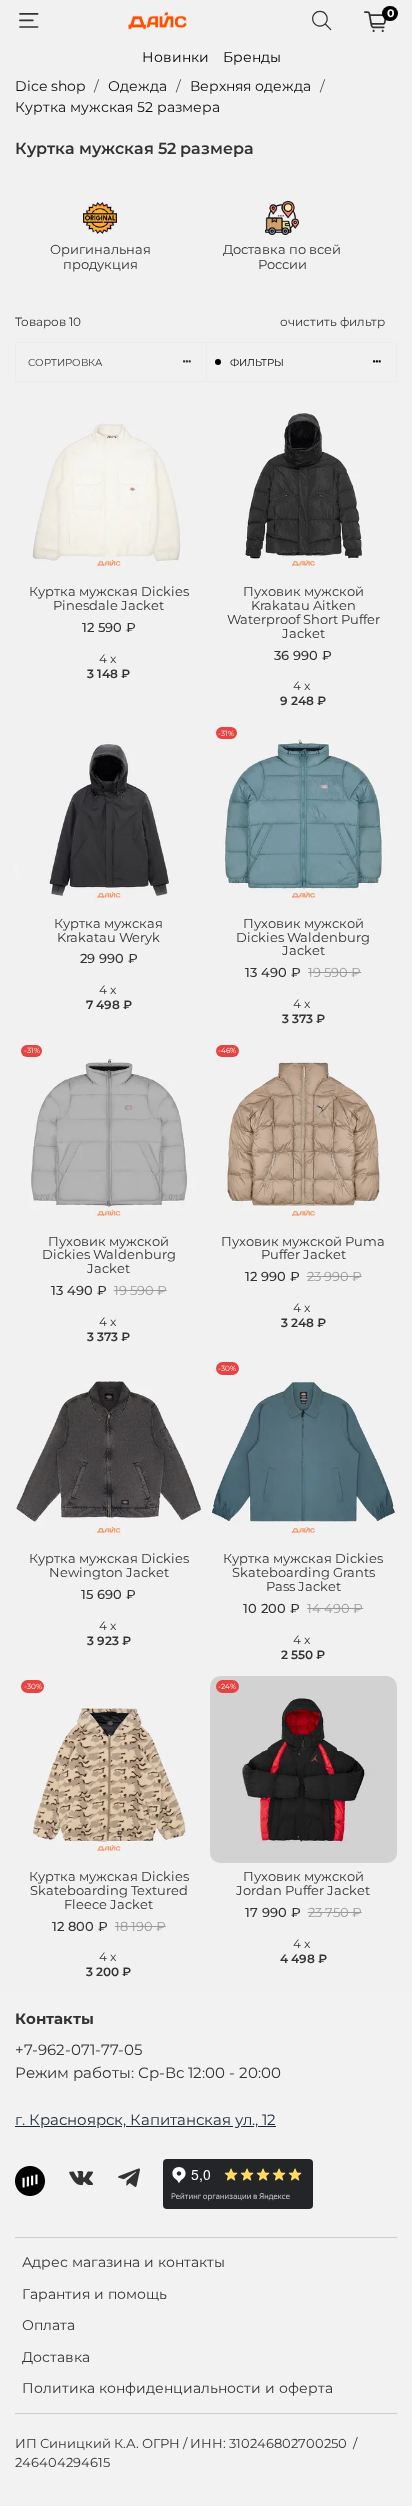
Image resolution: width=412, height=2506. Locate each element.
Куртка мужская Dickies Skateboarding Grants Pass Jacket (303, 1572)
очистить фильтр (332, 321)
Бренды (252, 57)
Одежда (137, 86)
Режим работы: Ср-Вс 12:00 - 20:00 (148, 2072)
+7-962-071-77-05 (78, 2049)
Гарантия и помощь (94, 2294)
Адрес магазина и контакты (123, 2262)
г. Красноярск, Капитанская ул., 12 (145, 2119)
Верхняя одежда (250, 86)
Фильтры (257, 362)
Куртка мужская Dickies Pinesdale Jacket (109, 598)
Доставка (56, 2357)
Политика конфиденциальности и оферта (177, 2388)
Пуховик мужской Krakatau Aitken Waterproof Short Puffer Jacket (303, 612)
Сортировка (65, 362)
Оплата (48, 2325)
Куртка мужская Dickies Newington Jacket (109, 1565)
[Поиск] (322, 21)
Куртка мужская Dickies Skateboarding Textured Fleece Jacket (109, 1890)
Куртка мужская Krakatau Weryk (108, 930)
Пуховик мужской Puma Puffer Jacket (303, 1248)
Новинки (175, 57)
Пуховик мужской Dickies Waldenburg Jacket (303, 937)
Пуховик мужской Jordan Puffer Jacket (303, 1883)
